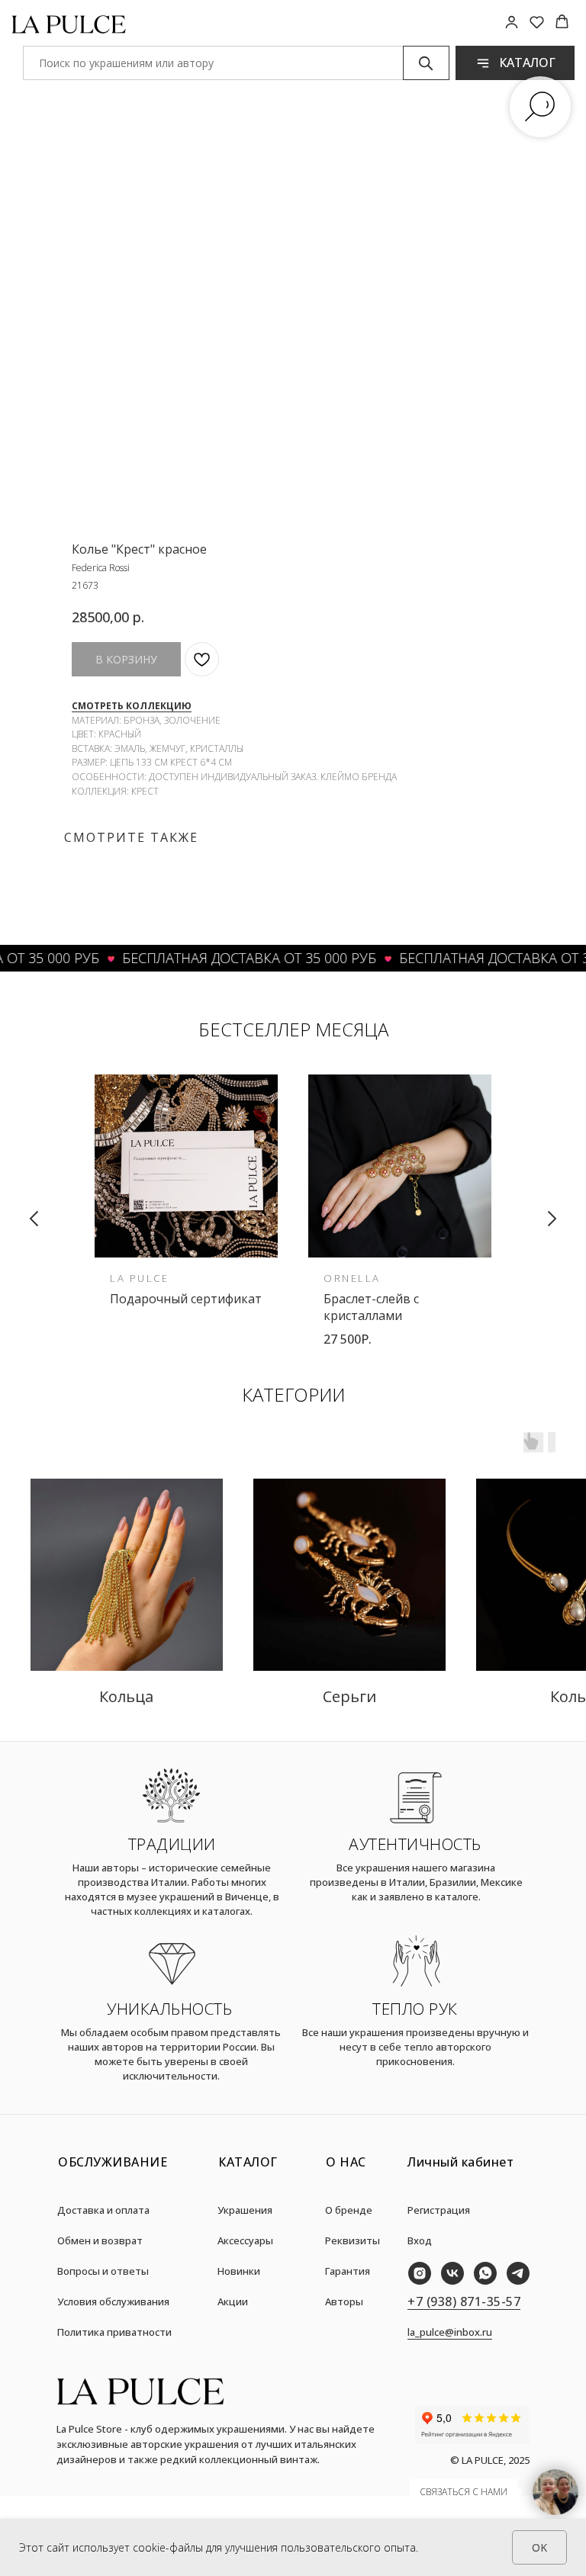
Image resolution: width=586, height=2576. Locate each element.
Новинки (239, 2271)
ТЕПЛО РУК (415, 2009)
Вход (420, 2240)
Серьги (349, 1696)
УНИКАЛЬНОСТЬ (169, 2009)
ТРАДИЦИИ (172, 1844)
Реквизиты (353, 2240)
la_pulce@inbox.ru (450, 2332)
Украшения (245, 2210)
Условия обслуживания (113, 2301)
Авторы (344, 2301)
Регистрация (439, 2210)
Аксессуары (245, 2240)
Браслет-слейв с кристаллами (371, 1307)
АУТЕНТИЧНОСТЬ (415, 1844)
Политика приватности (114, 2332)
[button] (512, 22)
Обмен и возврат (100, 2240)
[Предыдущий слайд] (34, 1219)
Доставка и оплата (103, 2210)
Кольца (126, 1696)
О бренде (349, 2210)
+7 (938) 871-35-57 (464, 2301)
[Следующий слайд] (552, 1219)
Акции (233, 2301)
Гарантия (348, 2271)
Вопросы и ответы (103, 2271)
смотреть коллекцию (132, 706)
